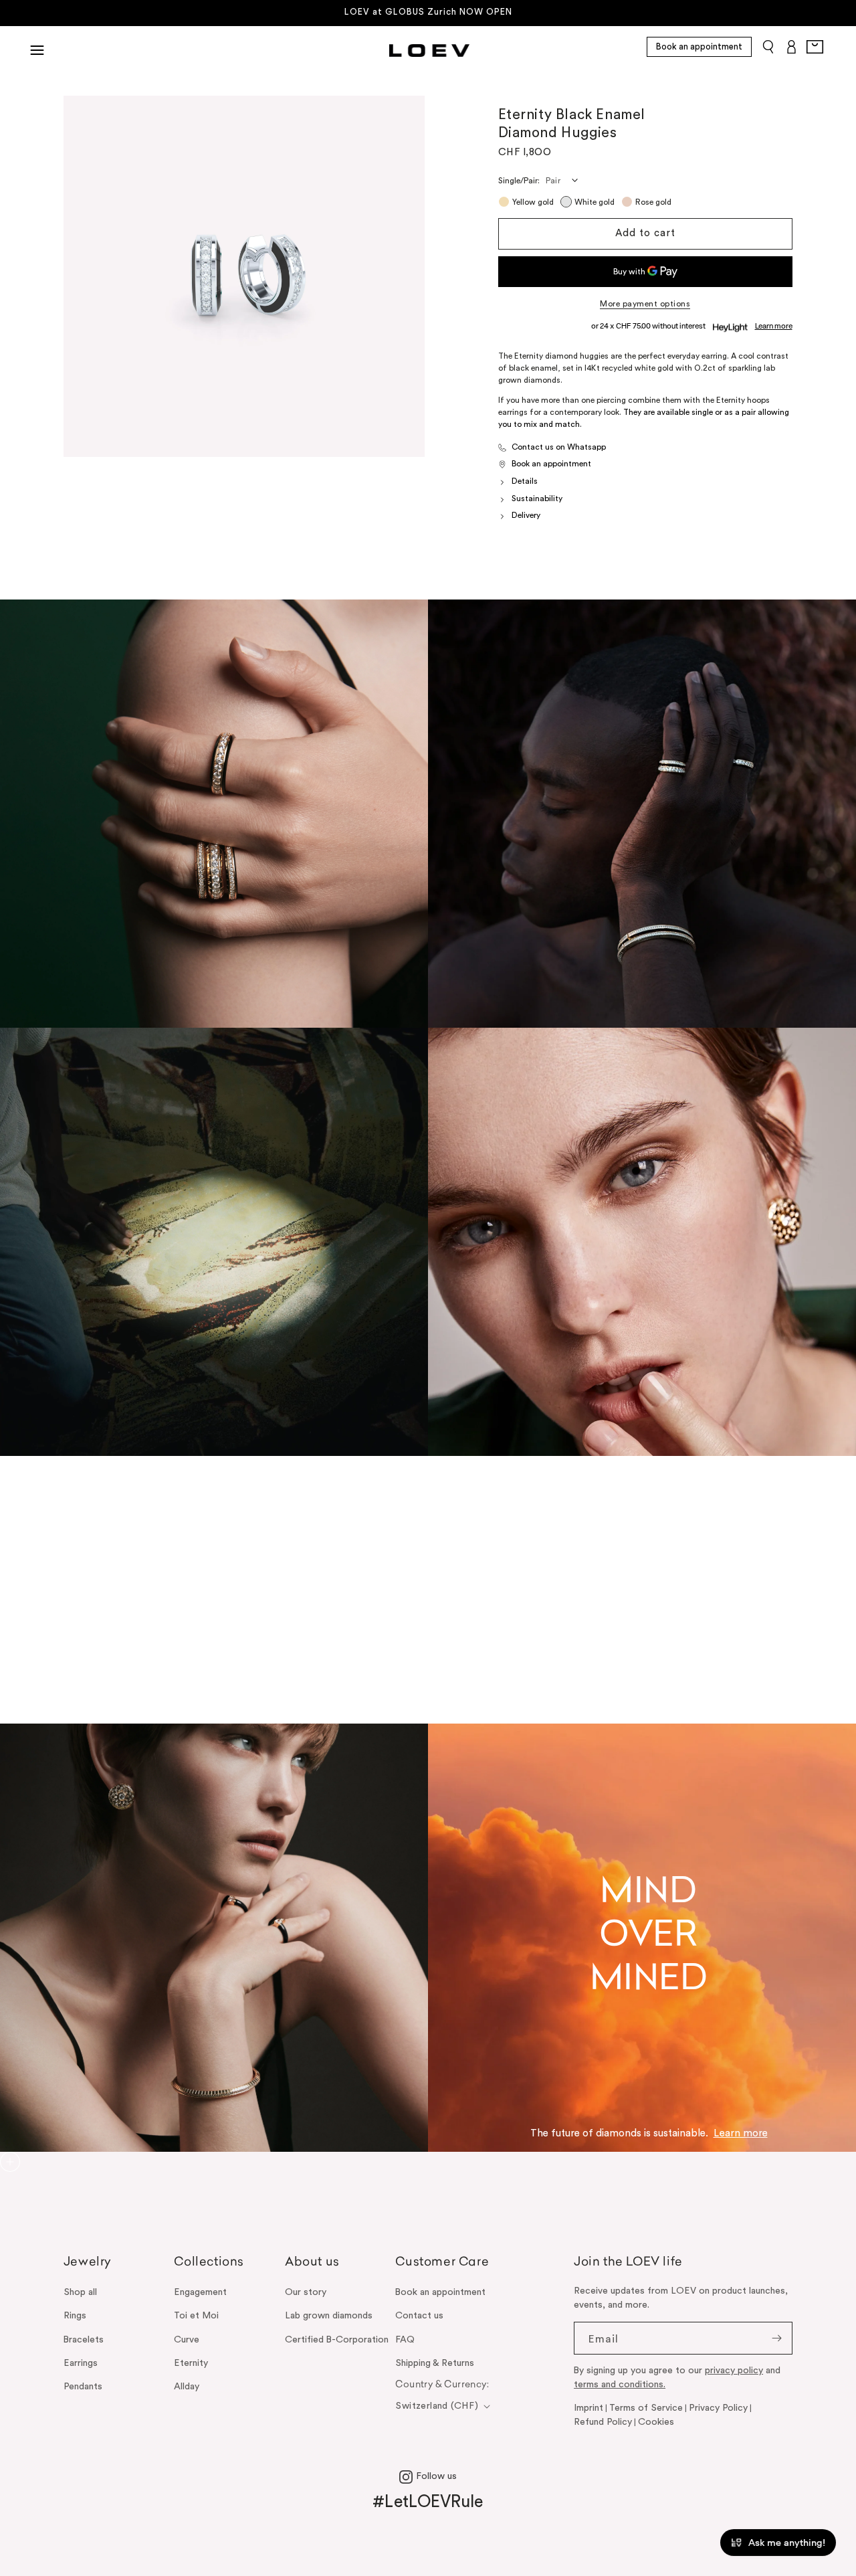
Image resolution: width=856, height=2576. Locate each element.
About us (312, 2263)
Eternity (191, 2363)
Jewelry (88, 2263)
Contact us (419, 2316)
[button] (37, 50)
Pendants (83, 2387)
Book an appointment (699, 47)
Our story (306, 2292)
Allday (187, 2387)
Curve (187, 2340)
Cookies (656, 2422)
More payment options (645, 304)
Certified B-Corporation (337, 2340)
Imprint (588, 2408)
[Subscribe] (776, 2338)
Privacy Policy (718, 2408)
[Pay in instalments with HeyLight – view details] (774, 327)
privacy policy (734, 2371)
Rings (75, 2316)
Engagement (200, 2292)
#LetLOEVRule (428, 2502)
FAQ (405, 2340)
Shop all (80, 2292)
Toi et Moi (196, 2316)
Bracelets (84, 2340)
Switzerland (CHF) (437, 2406)
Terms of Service (646, 2408)
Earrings (81, 2363)
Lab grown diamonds (329, 2316)
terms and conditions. (620, 2385)
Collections (209, 2263)
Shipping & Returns (435, 2363)
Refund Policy (603, 2422)
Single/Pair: (519, 181)
